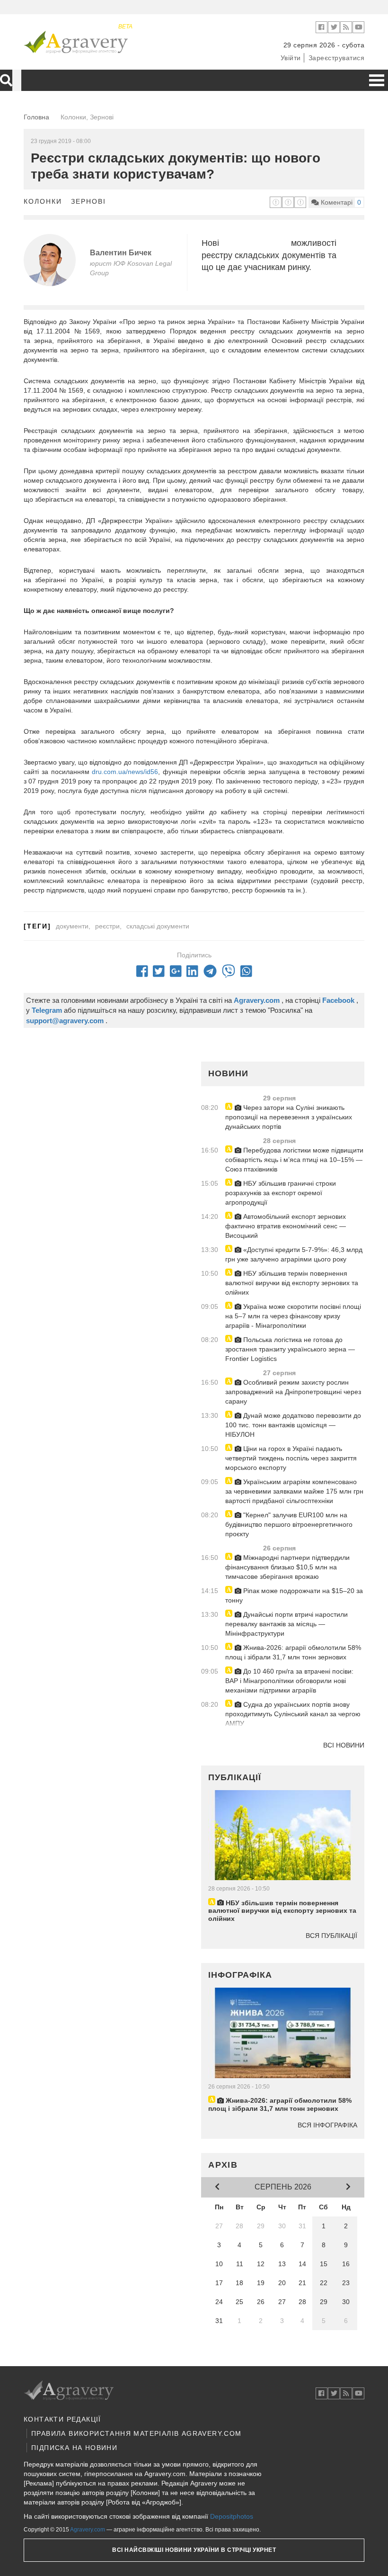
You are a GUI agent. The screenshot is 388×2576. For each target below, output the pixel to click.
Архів (223, 2165)
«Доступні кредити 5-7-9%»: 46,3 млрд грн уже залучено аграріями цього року (294, 1254)
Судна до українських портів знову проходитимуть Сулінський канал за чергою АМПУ (293, 1714)
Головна (36, 117)
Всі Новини (344, 1745)
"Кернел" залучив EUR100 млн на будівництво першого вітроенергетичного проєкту (289, 1524)
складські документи (158, 926)
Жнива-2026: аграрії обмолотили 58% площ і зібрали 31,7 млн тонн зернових (293, 1652)
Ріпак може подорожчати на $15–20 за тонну (294, 1595)
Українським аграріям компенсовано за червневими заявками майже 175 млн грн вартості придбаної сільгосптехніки (294, 1491)
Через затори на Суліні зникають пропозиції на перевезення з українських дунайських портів (289, 1117)
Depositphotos (232, 2516)
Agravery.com (88, 2530)
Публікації (235, 1777)
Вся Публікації (331, 1936)
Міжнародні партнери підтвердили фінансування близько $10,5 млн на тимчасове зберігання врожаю (287, 1567)
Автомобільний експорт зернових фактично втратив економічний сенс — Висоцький (286, 1226)
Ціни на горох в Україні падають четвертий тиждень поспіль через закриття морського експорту (291, 1458)
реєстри (107, 926)
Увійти (291, 58)
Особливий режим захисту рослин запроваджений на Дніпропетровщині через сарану (293, 1392)
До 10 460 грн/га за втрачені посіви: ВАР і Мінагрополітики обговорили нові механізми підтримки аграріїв (289, 1681)
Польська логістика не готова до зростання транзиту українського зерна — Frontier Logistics (290, 1349)
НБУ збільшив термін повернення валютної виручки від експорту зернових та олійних (292, 1283)
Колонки (43, 201)
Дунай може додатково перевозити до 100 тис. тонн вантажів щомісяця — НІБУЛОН (293, 1425)
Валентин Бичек (121, 253)
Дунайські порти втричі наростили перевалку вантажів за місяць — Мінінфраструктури (287, 1624)
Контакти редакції (62, 2419)
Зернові (88, 201)
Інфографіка (240, 1975)
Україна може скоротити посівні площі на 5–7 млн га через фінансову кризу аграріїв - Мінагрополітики (293, 1316)
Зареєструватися (337, 58)
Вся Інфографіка (327, 2125)
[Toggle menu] (377, 80)
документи (72, 926)
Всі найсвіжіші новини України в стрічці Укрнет (194, 2550)
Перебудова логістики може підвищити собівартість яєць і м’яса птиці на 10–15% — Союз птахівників (294, 1160)
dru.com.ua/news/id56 (125, 772)
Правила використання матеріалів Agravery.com (137, 2433)
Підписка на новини (74, 2448)
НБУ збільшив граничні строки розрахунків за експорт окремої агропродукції (281, 1193)
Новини (228, 1073)
